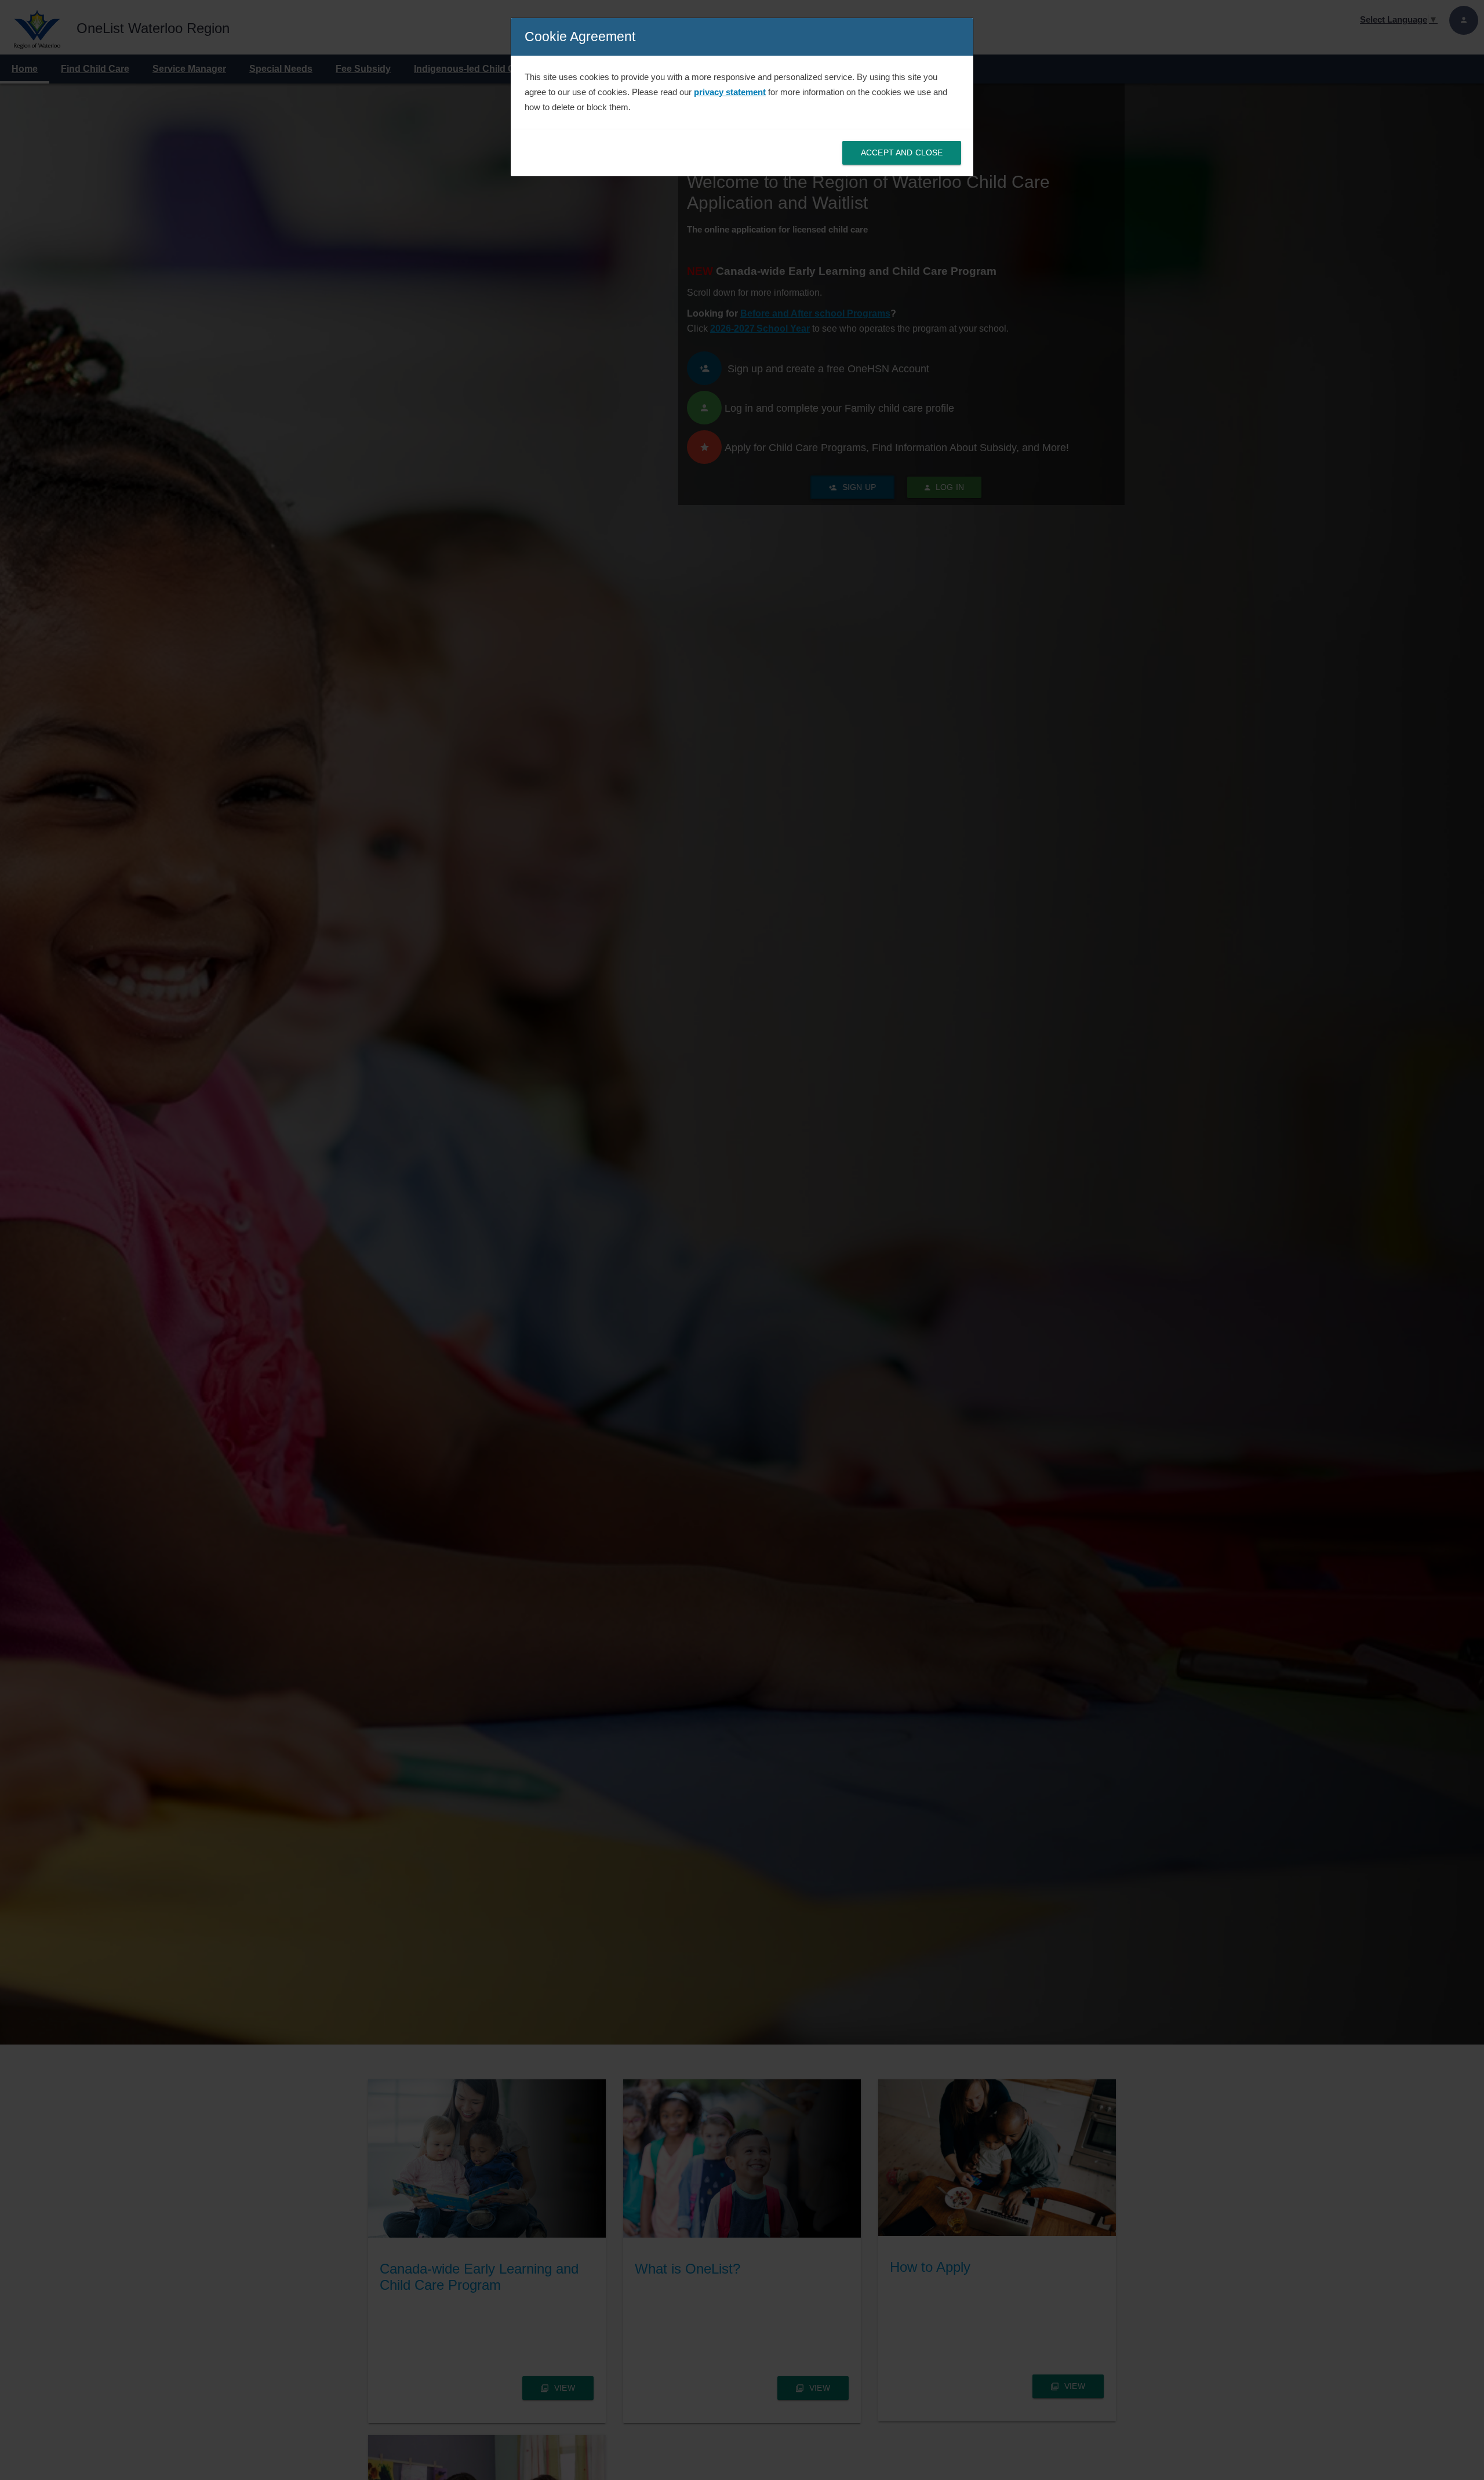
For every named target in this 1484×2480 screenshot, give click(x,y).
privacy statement (730, 92)
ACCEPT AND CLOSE (902, 152)
